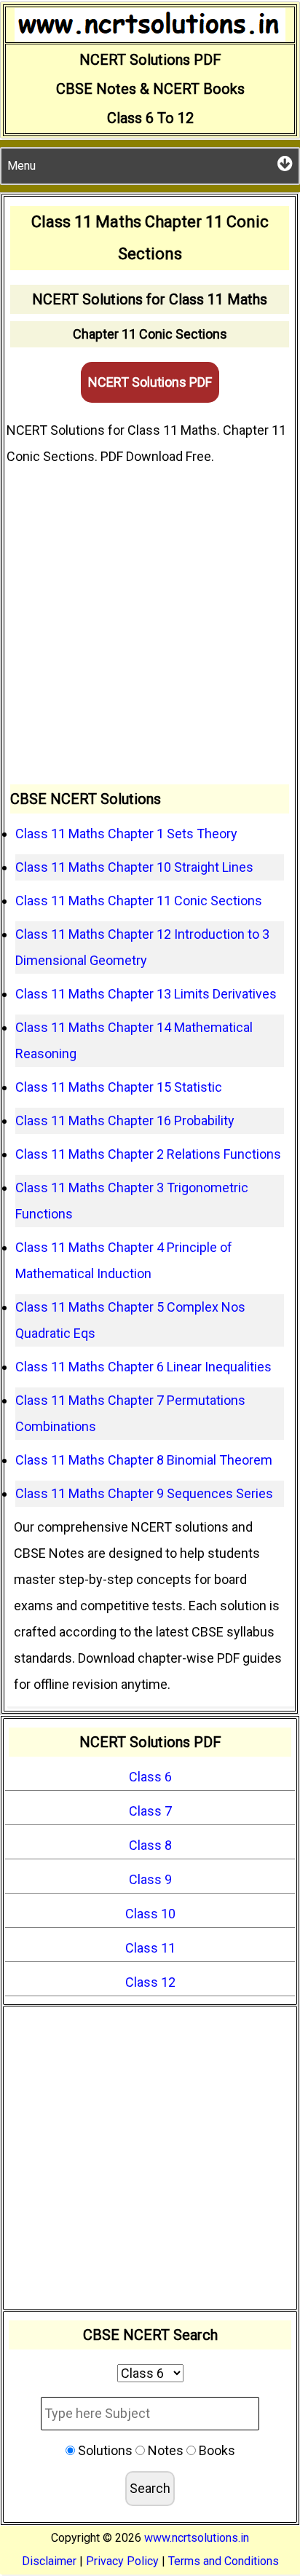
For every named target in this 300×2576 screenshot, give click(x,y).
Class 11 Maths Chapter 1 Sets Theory (126, 834)
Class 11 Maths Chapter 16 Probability (125, 1120)
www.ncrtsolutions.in (197, 2538)
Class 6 (150, 1777)
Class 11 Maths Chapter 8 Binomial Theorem (144, 1460)
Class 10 (150, 1914)
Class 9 (150, 1879)
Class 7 (150, 1811)
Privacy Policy (122, 2561)
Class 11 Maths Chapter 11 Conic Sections (139, 901)
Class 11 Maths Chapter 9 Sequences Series (144, 1493)
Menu (21, 166)
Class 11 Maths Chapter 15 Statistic (119, 1087)
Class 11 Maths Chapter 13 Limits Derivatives (146, 994)
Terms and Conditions (224, 2561)
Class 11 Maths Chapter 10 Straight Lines (134, 867)
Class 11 (150, 1948)
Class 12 (150, 1982)
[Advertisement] (150, 627)
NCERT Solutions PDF (150, 382)
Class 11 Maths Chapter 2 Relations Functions (148, 1154)
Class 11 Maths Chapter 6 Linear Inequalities (143, 1367)
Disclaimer (49, 2561)
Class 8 (150, 1845)
